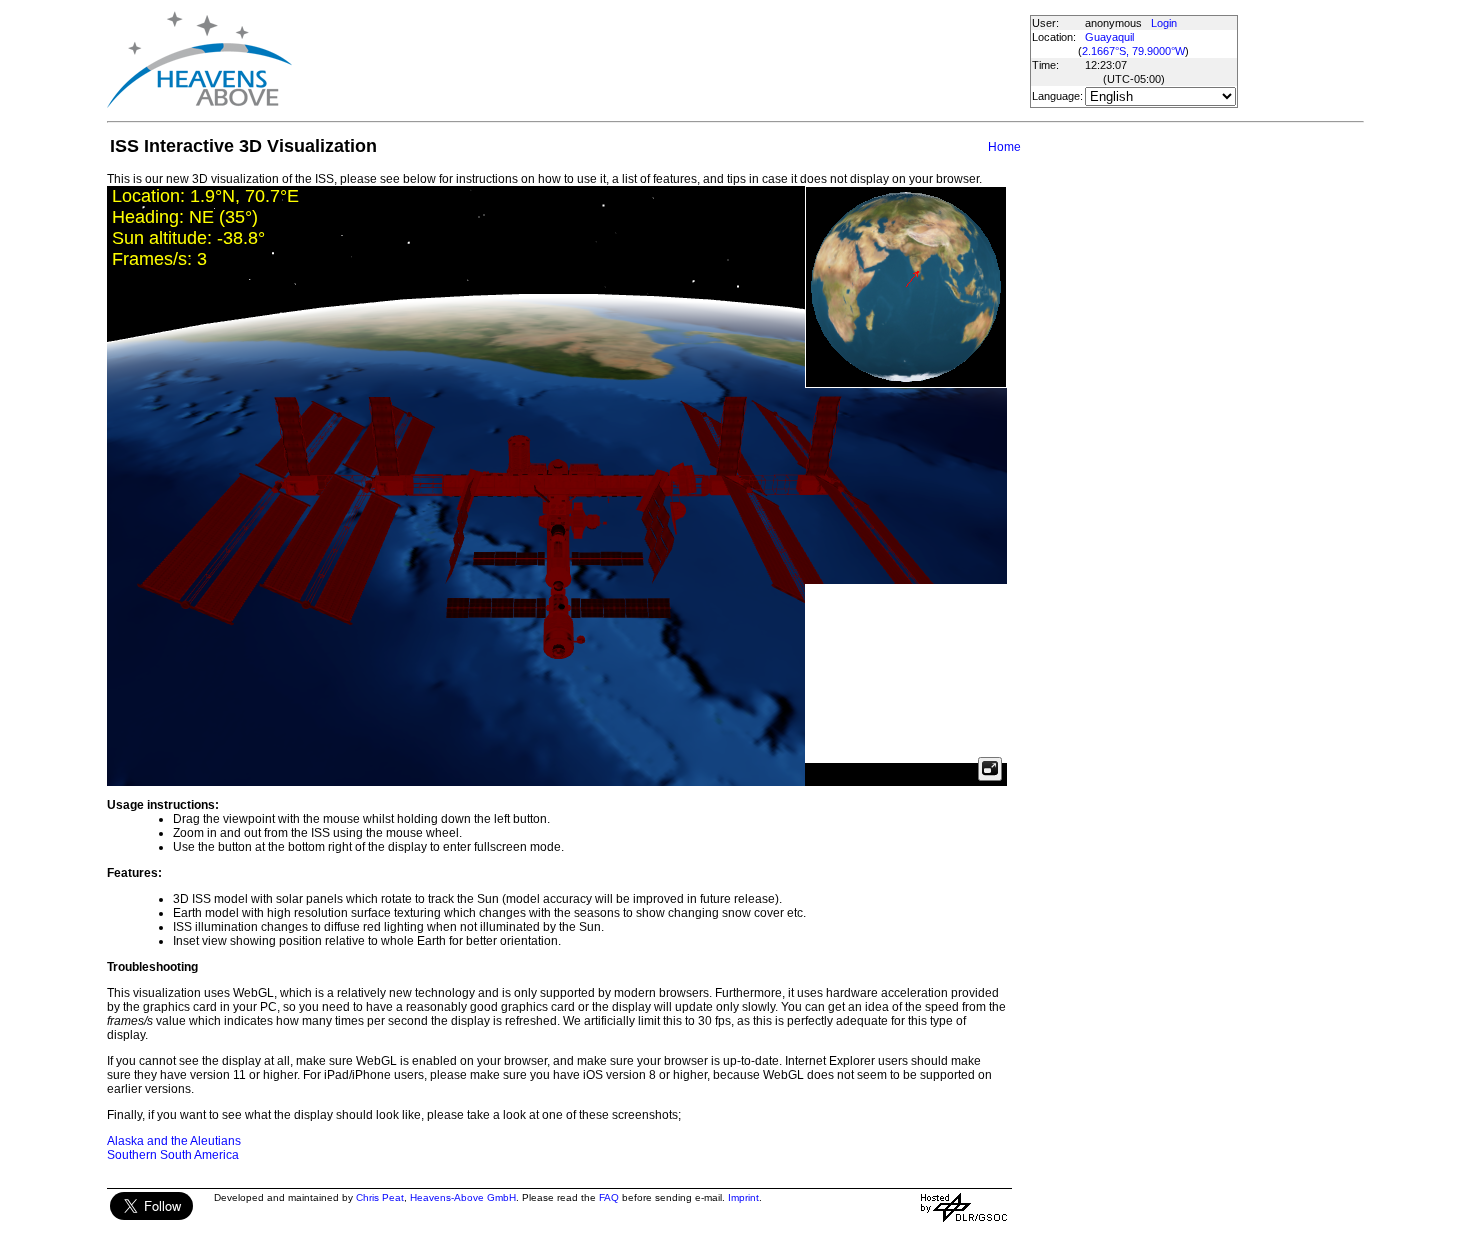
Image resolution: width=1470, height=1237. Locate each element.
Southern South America (173, 1155)
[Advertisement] (660, 60)
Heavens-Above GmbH (463, 1197)
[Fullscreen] (990, 769)
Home (1004, 147)
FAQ (609, 1197)
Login (1164, 23)
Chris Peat (380, 1197)
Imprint (743, 1197)
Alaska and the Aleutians (174, 1141)
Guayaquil (1109, 37)
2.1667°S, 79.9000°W (1133, 51)
